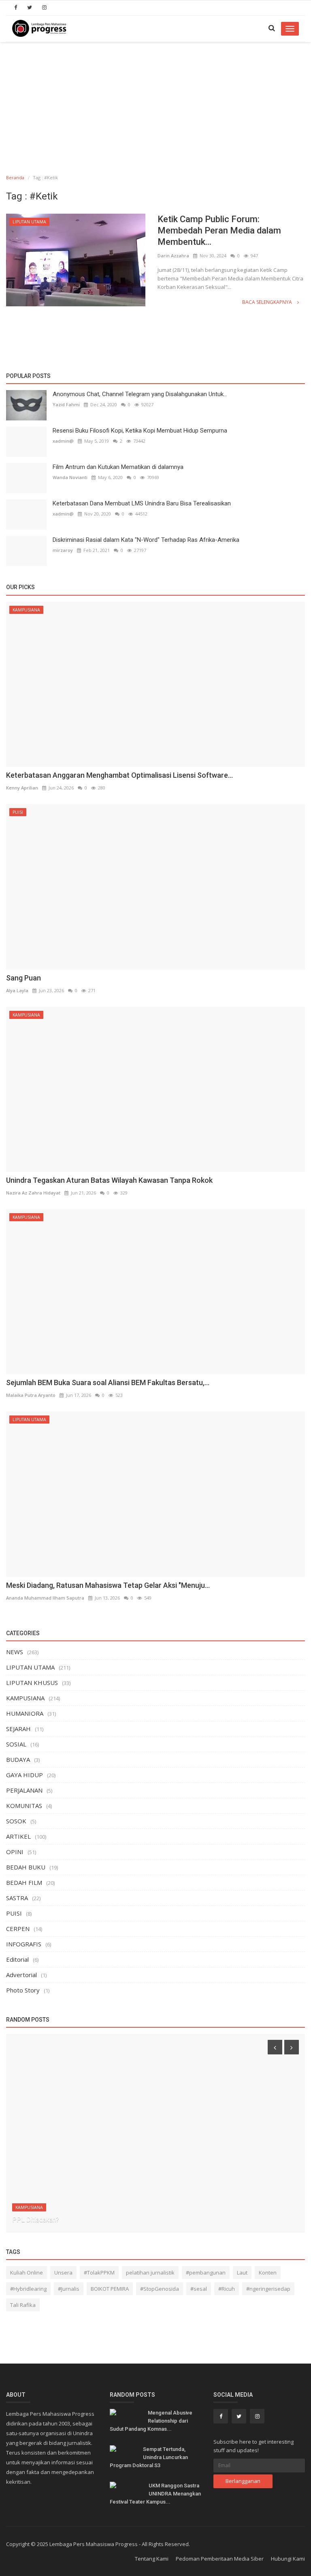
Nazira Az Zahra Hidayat (33, 1193)
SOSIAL (16, 1744)
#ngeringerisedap (268, 2289)
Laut (242, 2273)
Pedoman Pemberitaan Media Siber (220, 2559)
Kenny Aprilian (22, 788)
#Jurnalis (69, 2289)
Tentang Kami (152, 2559)
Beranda (15, 177)
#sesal (199, 2289)
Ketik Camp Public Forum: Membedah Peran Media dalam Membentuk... (219, 230)
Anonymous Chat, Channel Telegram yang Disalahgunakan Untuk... (140, 394)
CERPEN (18, 1929)
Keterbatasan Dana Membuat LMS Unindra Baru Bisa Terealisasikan (142, 503)
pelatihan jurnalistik (150, 2273)
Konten (268, 2273)
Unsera (63, 2273)
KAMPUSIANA (26, 610)
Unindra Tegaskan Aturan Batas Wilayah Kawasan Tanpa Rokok (109, 1180)
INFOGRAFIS (24, 1944)
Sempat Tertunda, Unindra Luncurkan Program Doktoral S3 (149, 2457)
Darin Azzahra (173, 256)
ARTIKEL (18, 1836)
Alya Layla (17, 990)
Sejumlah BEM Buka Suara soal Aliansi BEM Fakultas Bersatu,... (108, 1382)
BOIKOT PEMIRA (110, 2289)
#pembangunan (206, 2273)
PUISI (18, 812)
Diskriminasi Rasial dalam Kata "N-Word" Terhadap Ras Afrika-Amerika (146, 540)
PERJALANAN (24, 1790)
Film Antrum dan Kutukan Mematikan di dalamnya (118, 467)
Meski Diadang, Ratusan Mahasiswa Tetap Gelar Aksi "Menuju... (108, 1585)
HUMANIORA (25, 1713)
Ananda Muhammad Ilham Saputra (45, 1598)
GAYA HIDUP (24, 1775)
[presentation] (275, 2047)
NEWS (15, 1652)
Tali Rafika (23, 2305)
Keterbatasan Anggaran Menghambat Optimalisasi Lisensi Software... (119, 775)
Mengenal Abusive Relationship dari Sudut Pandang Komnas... (151, 2421)
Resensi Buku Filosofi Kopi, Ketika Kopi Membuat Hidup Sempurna (140, 431)
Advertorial (21, 1975)
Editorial (17, 1959)
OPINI (15, 1852)
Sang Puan (23, 978)
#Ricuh (227, 2289)
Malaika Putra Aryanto (31, 1395)
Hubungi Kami (288, 2559)
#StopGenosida (160, 2289)
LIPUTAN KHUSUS (32, 1683)
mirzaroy (63, 550)
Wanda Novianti (70, 477)
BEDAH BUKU (26, 1867)
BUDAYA (18, 1759)
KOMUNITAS (24, 1806)
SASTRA (17, 1898)
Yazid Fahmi (66, 404)
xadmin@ (63, 441)
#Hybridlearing (28, 2289)
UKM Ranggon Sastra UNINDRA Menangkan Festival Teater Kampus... (155, 2494)
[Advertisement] (155, 103)
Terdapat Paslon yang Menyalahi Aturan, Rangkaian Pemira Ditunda (106, 2220)
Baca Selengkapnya (268, 302)
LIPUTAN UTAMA (29, 222)
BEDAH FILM (24, 1882)
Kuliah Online (27, 2273)
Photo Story (23, 1990)
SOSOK (16, 1821)
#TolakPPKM (99, 2273)
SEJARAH (18, 1729)
